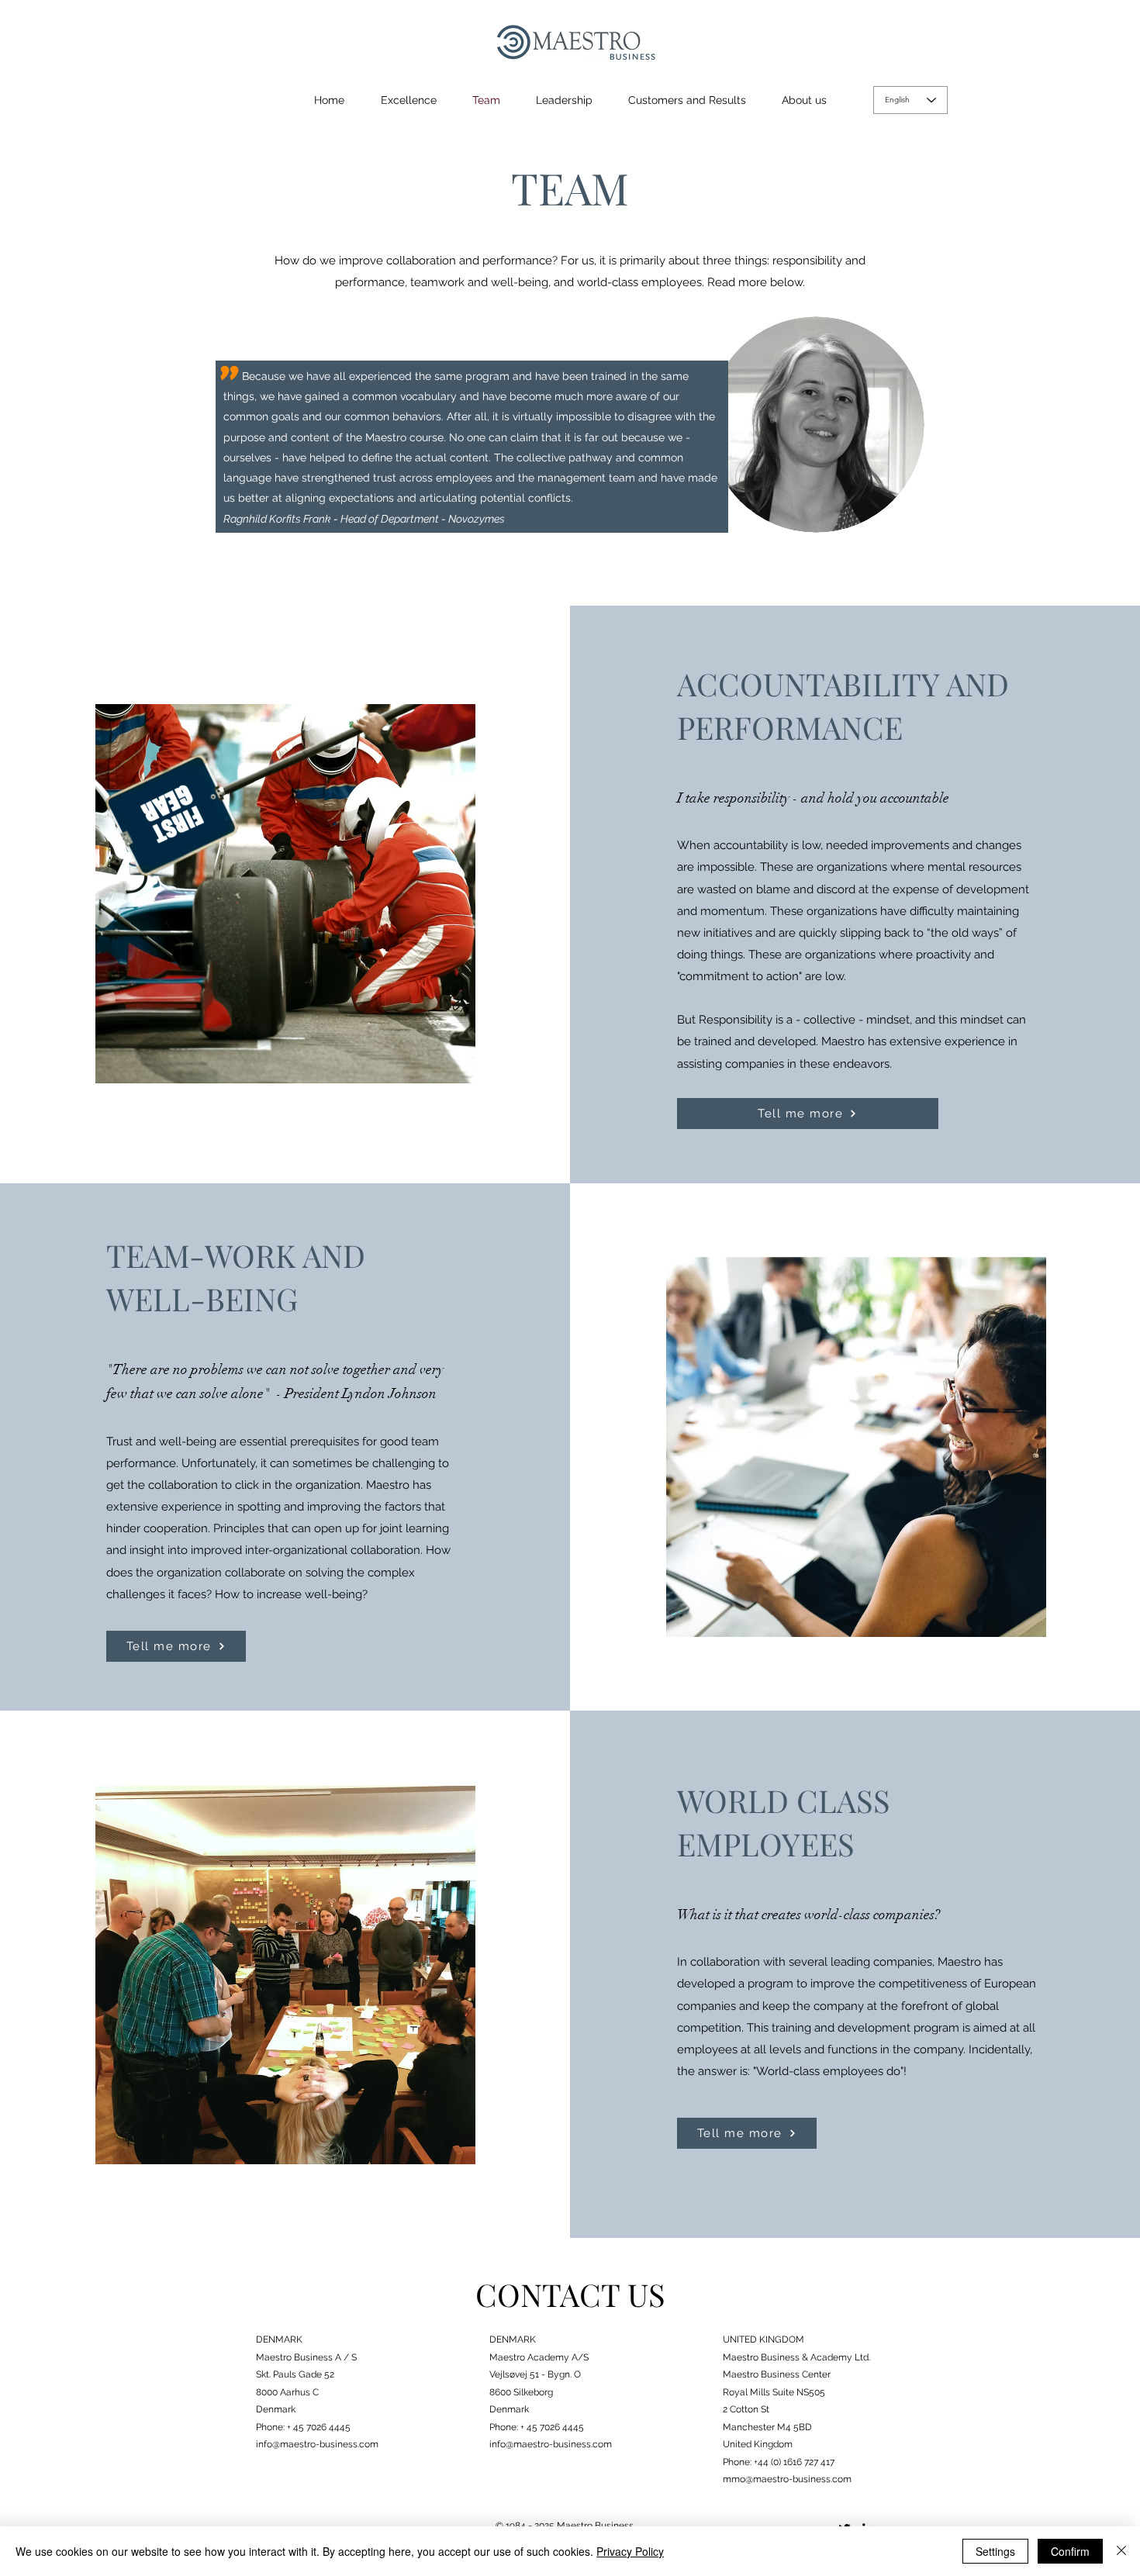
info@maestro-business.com (317, 2444)
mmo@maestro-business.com (787, 2479)
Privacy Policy (630, 2551)
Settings (995, 2551)
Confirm (1070, 2551)
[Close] (1121, 2551)
